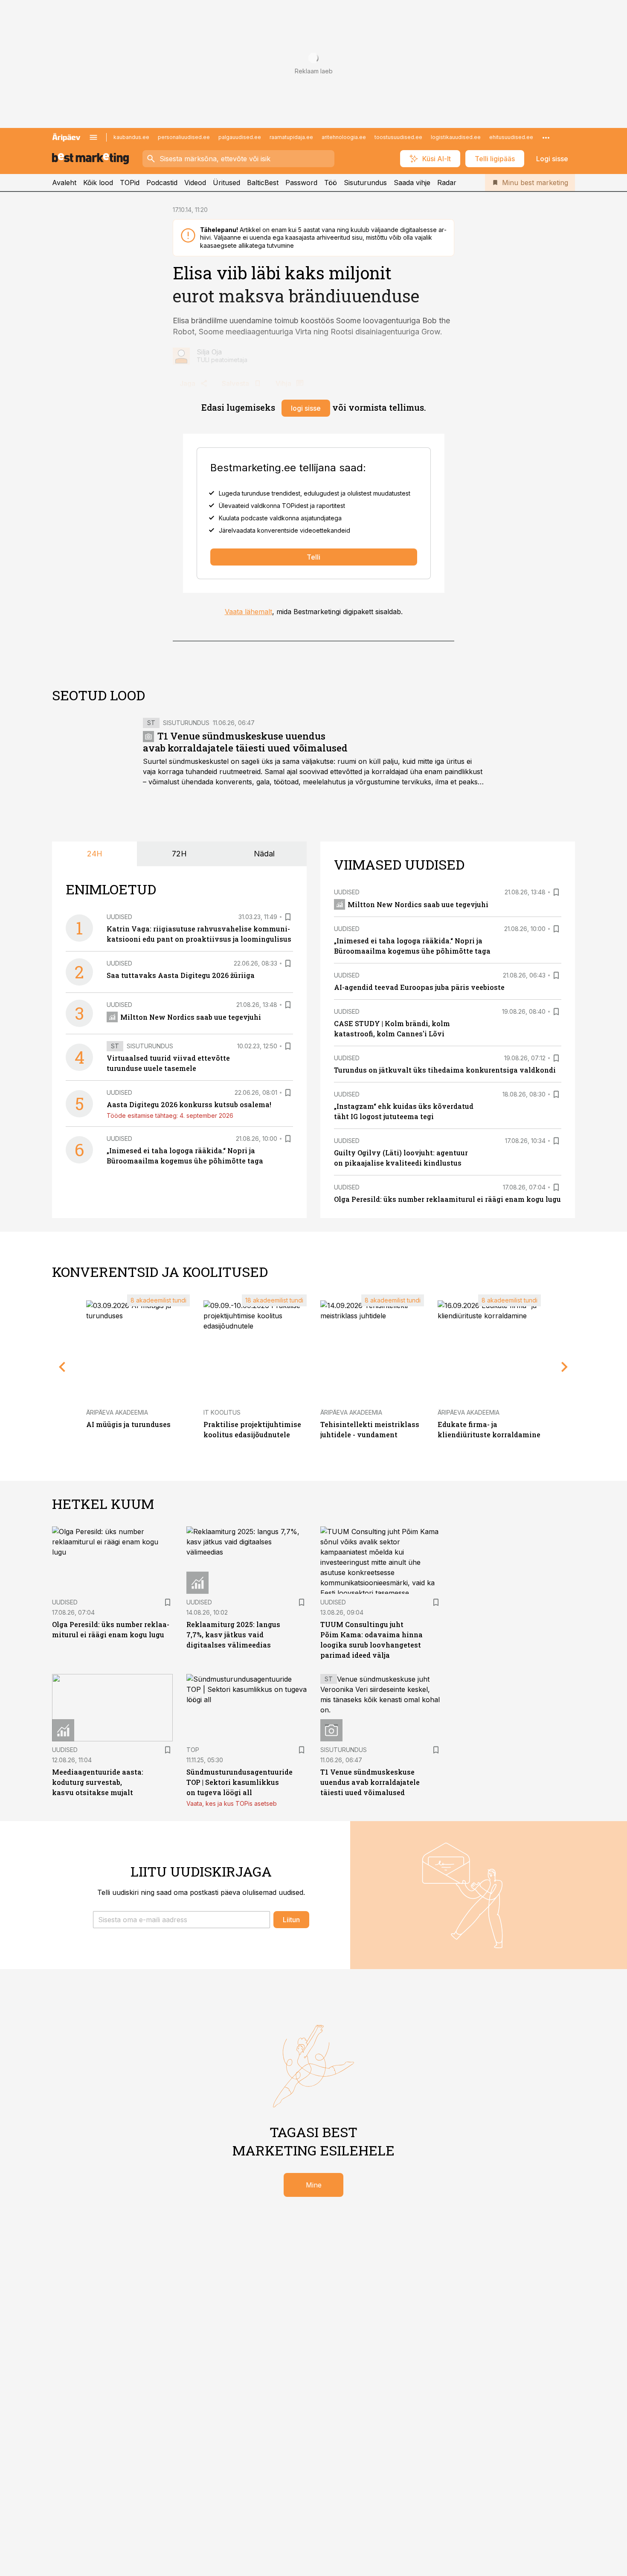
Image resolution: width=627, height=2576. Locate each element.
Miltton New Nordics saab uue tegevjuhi (191, 1017)
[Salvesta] (288, 917)
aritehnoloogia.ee (344, 137)
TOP (193, 1750)
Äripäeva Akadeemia (117, 1412)
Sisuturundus (365, 183)
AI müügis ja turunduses (128, 1424)
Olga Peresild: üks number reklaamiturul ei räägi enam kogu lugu (447, 1199)
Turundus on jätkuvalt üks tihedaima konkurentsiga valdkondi (445, 1070)
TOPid (130, 183)
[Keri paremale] (565, 1367)
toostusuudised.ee (398, 137)
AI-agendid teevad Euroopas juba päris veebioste (419, 987)
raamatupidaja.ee (291, 137)
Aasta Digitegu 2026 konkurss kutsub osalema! (189, 1104)
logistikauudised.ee (456, 137)
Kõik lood (98, 183)
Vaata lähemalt (248, 612)
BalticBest (263, 183)
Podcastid (162, 183)
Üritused (226, 183)
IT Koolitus (222, 1412)
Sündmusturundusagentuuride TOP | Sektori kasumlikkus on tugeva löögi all (239, 1782)
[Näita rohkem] (546, 137)
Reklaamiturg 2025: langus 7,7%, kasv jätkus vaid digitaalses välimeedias (233, 1635)
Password (301, 183)
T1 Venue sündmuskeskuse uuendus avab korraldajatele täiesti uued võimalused (245, 742)
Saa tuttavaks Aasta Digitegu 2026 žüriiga (181, 975)
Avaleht (64, 183)
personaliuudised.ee (184, 137)
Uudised (119, 917)
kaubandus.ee (131, 137)
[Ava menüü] (93, 137)
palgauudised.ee (240, 137)
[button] (181, 1920)
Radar (447, 183)
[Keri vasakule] (62, 1367)
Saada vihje (412, 183)
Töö (331, 183)
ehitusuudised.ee (511, 137)
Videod (195, 183)
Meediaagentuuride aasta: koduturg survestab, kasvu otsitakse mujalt (98, 1782)
